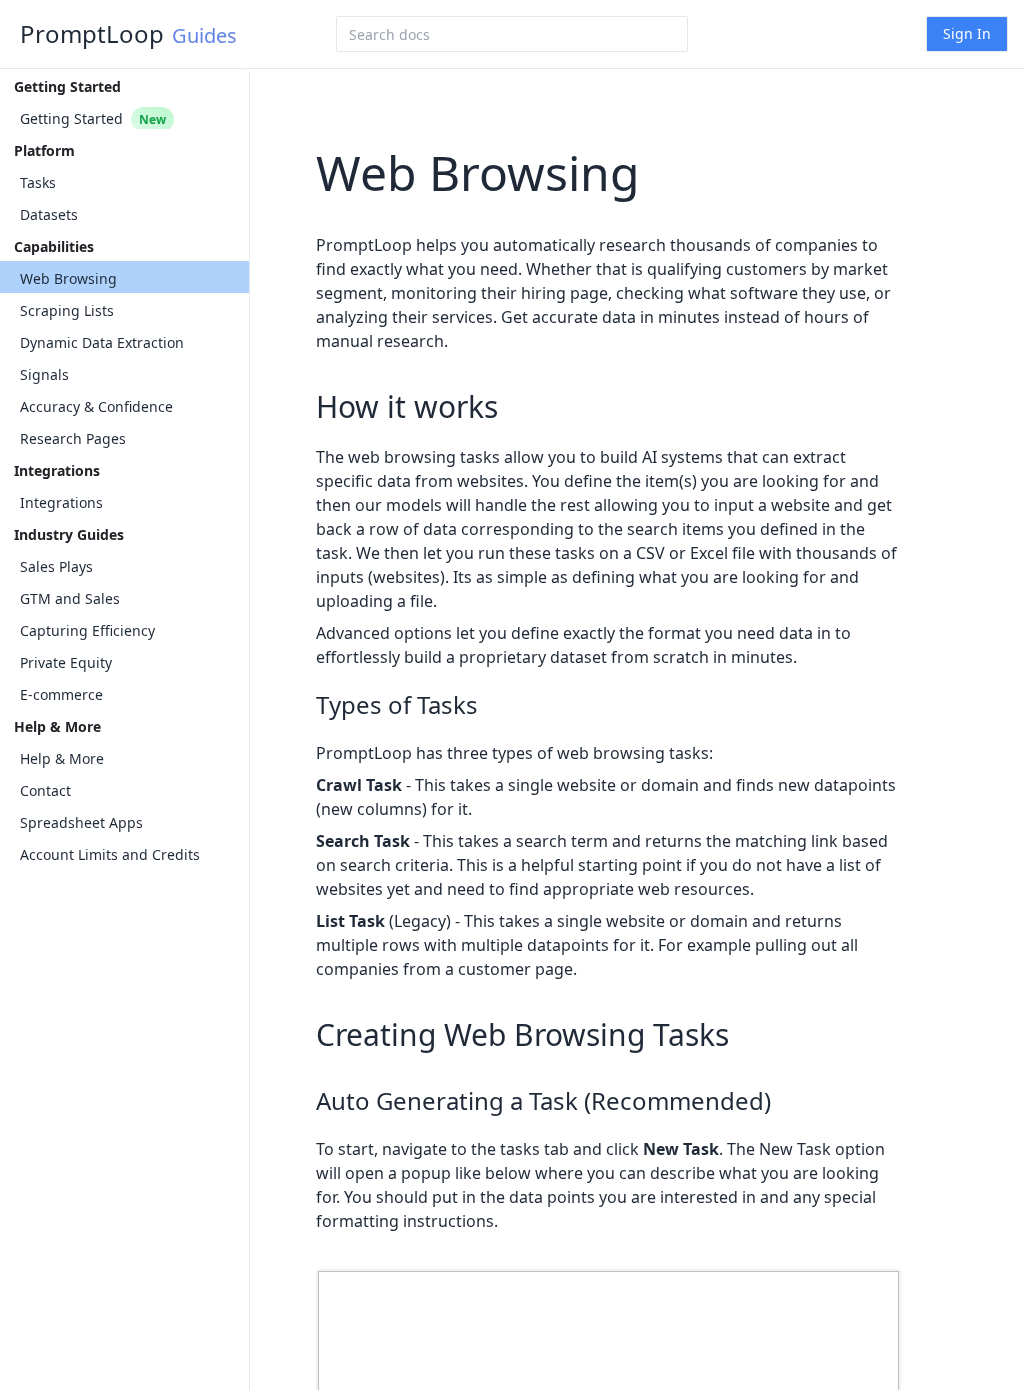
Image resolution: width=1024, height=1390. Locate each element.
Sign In (967, 33)
